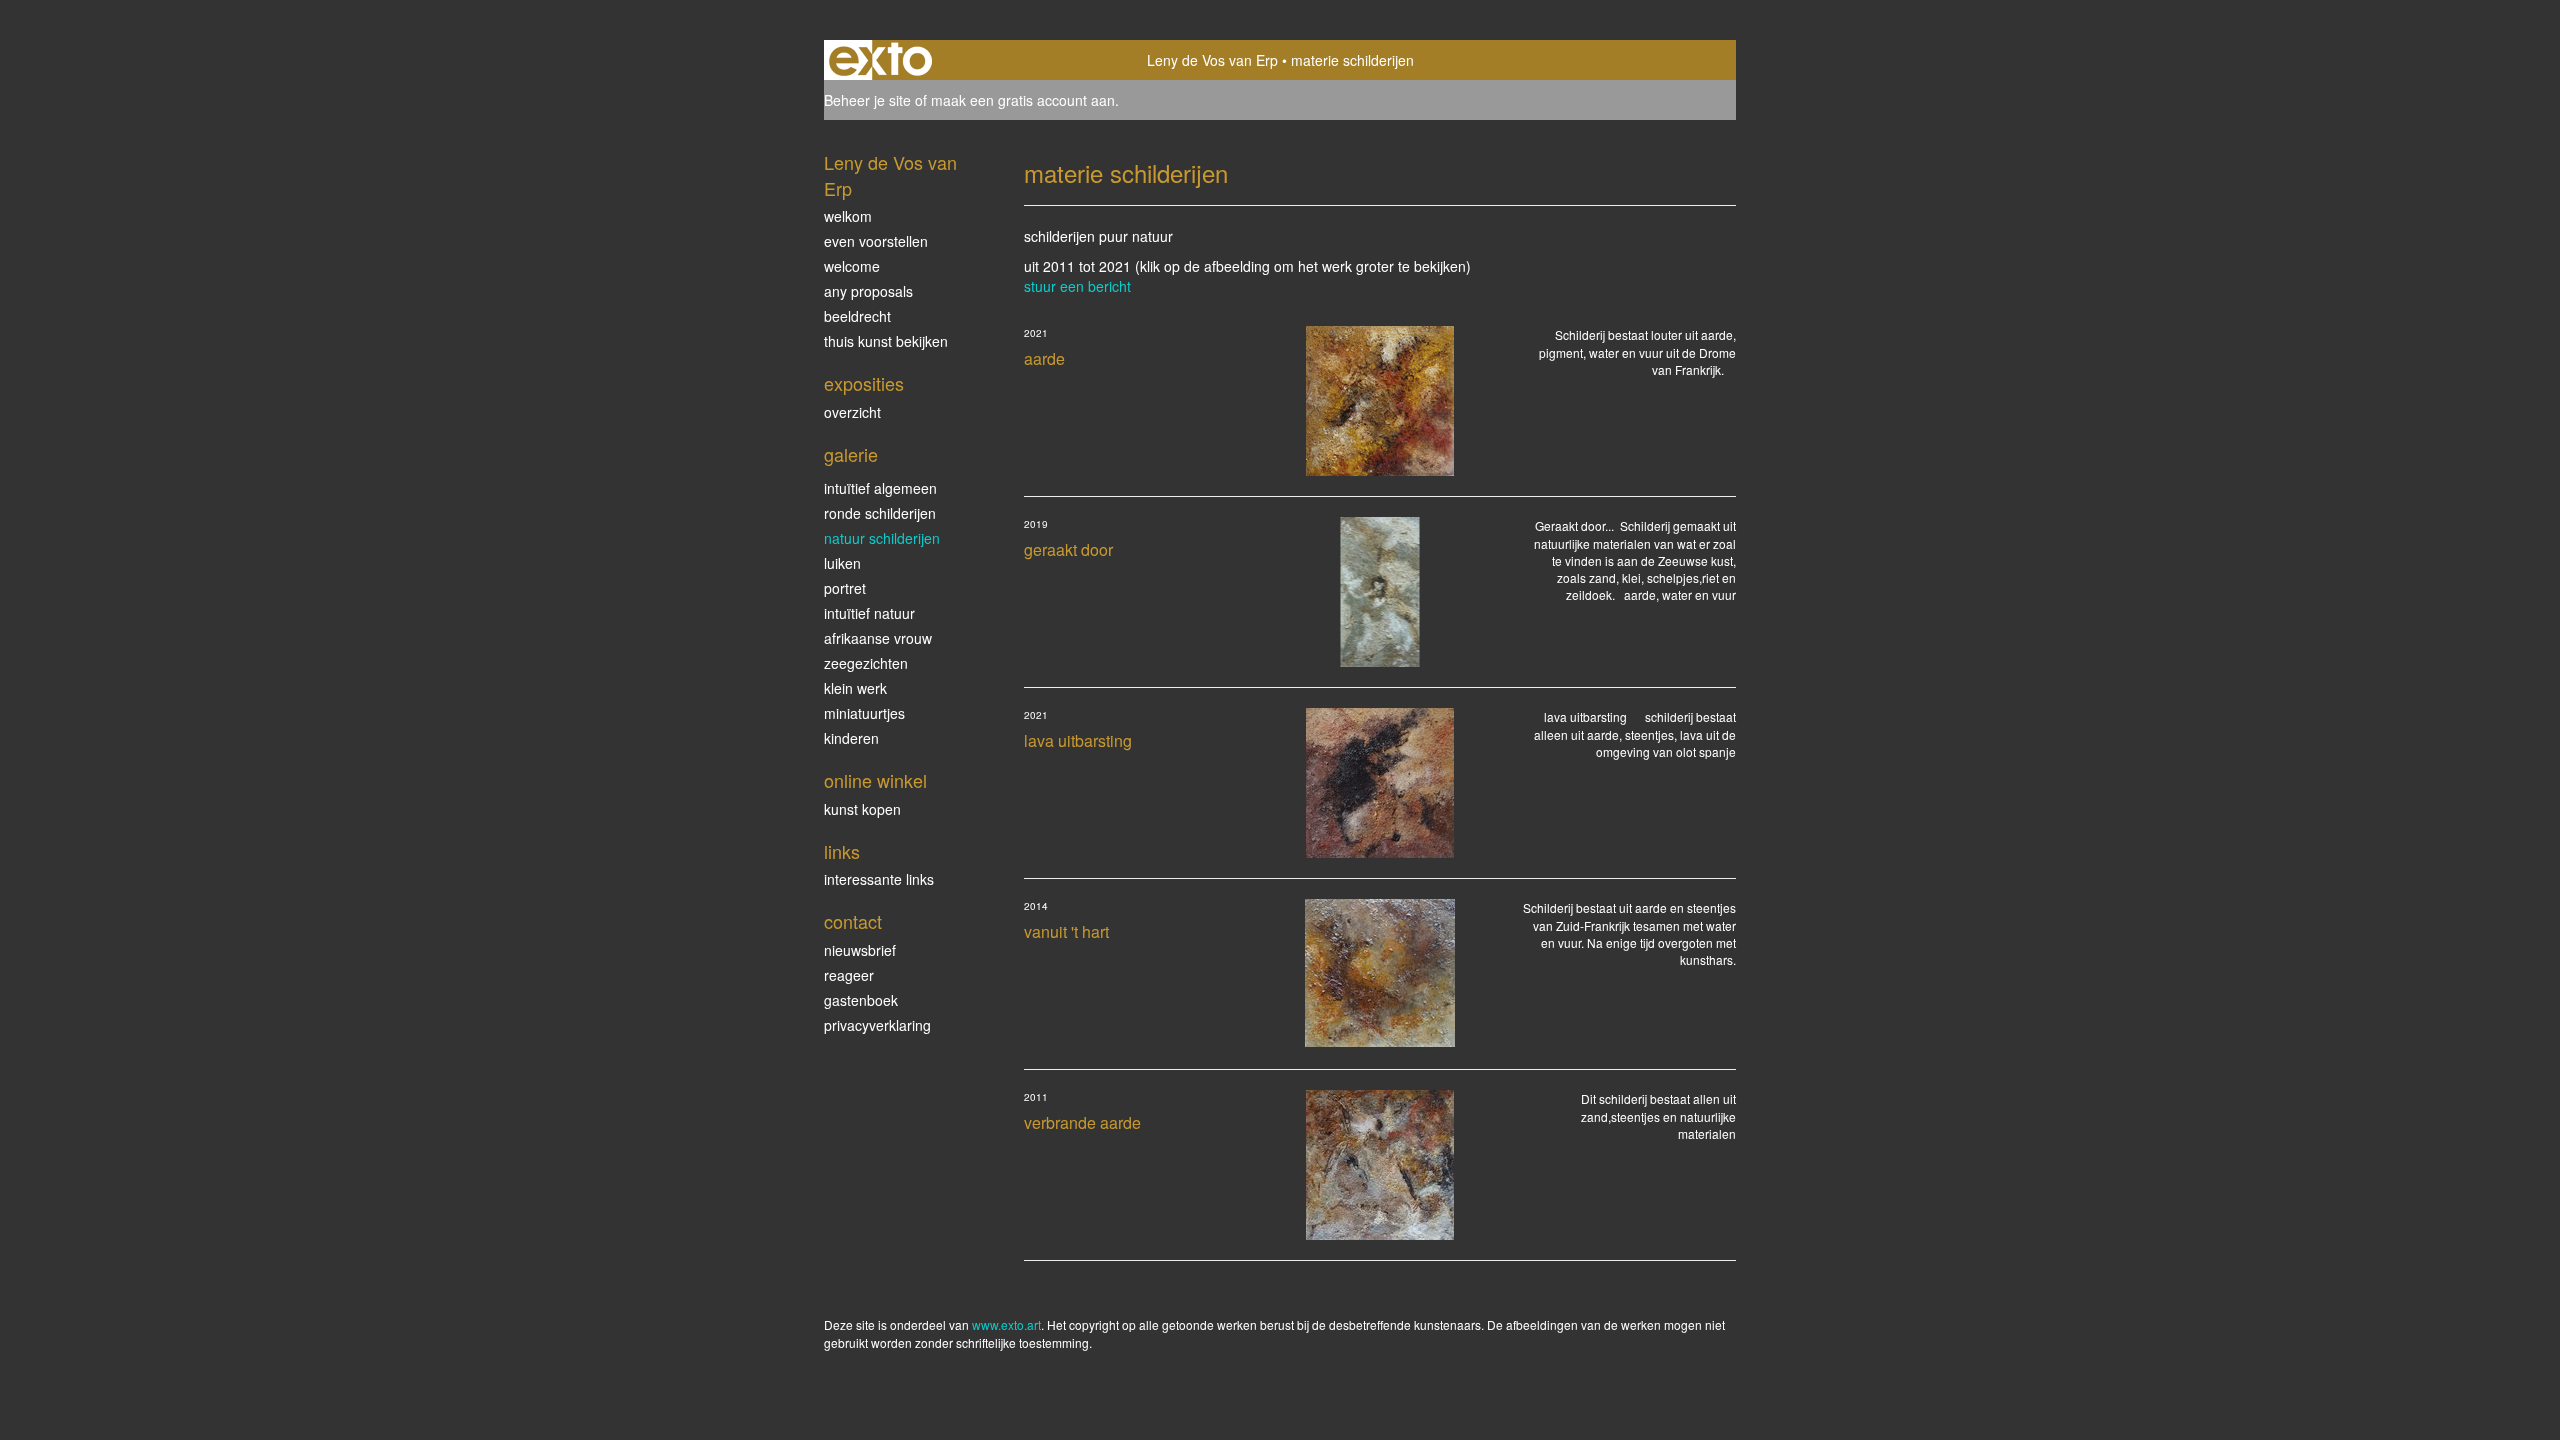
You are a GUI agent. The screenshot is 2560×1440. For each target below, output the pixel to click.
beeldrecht (857, 316)
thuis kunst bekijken (886, 341)
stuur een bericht (1077, 286)
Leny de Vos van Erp (1212, 60)
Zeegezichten (866, 663)
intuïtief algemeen (880, 488)
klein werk (855, 688)
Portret (845, 588)
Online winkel (875, 780)
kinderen (851, 738)
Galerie (851, 454)
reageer (849, 975)
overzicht (852, 412)
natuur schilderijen (882, 538)
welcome (852, 266)
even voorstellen (876, 241)
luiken (842, 563)
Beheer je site (867, 100)
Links (842, 851)
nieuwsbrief (860, 950)
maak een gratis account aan (1023, 100)
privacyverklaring (877, 1025)
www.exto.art (1006, 1324)
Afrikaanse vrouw (878, 638)
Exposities (864, 383)
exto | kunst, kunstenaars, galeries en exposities (880, 60)
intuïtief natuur (869, 613)
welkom (848, 216)
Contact (853, 921)
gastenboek (861, 1000)
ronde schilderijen (880, 513)
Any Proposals (868, 291)
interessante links (879, 879)
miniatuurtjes (864, 713)
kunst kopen (862, 809)
